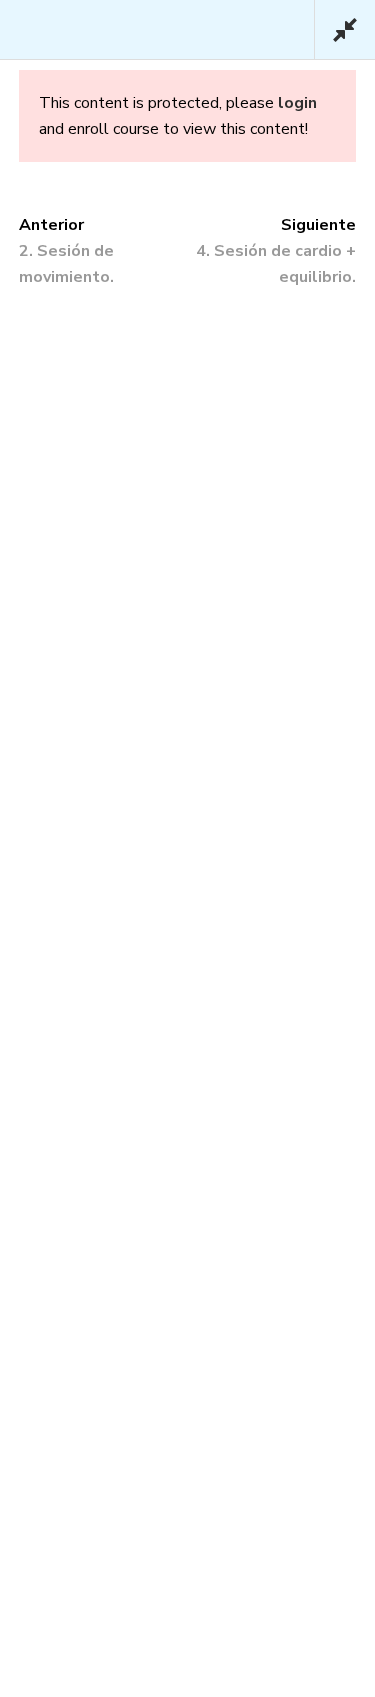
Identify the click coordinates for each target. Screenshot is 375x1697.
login (297, 103)
